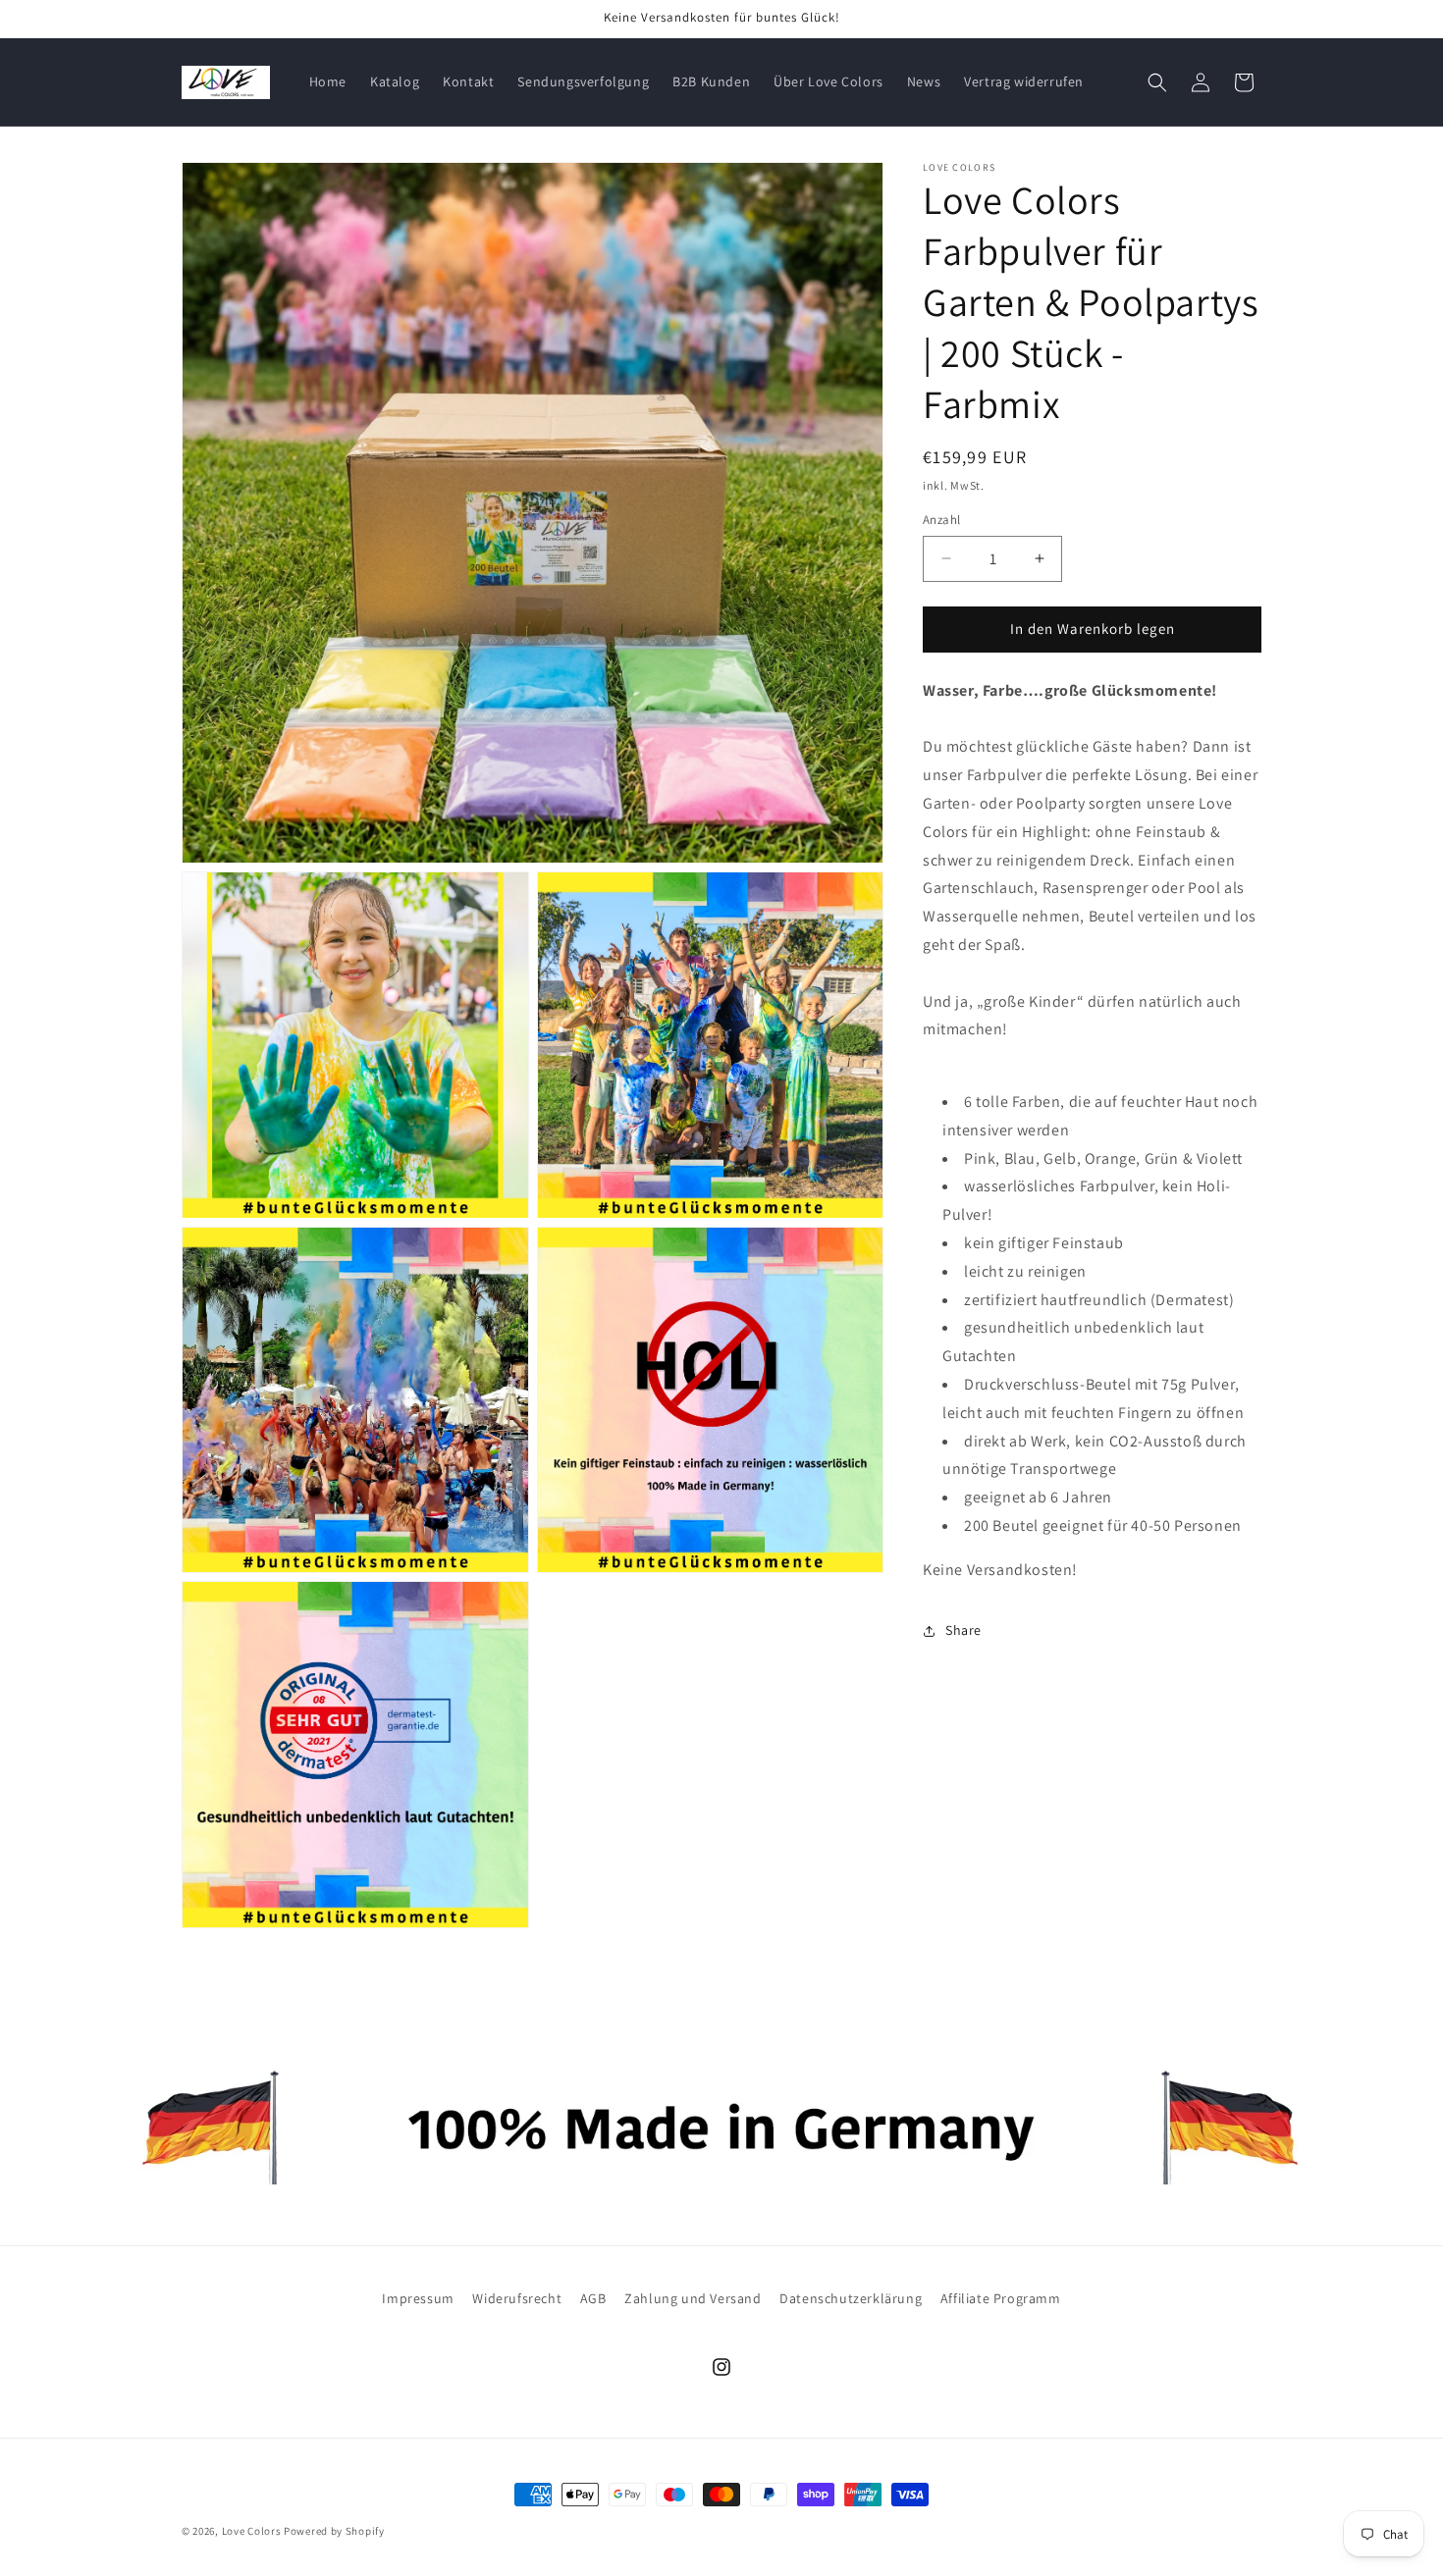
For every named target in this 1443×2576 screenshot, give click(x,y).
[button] (1157, 82)
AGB (593, 2298)
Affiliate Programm (1001, 2298)
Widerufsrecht (517, 2298)
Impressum (418, 2298)
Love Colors (252, 2531)
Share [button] (963, 1630)
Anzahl (941, 520)
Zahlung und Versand (693, 2298)
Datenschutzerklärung (851, 2298)
